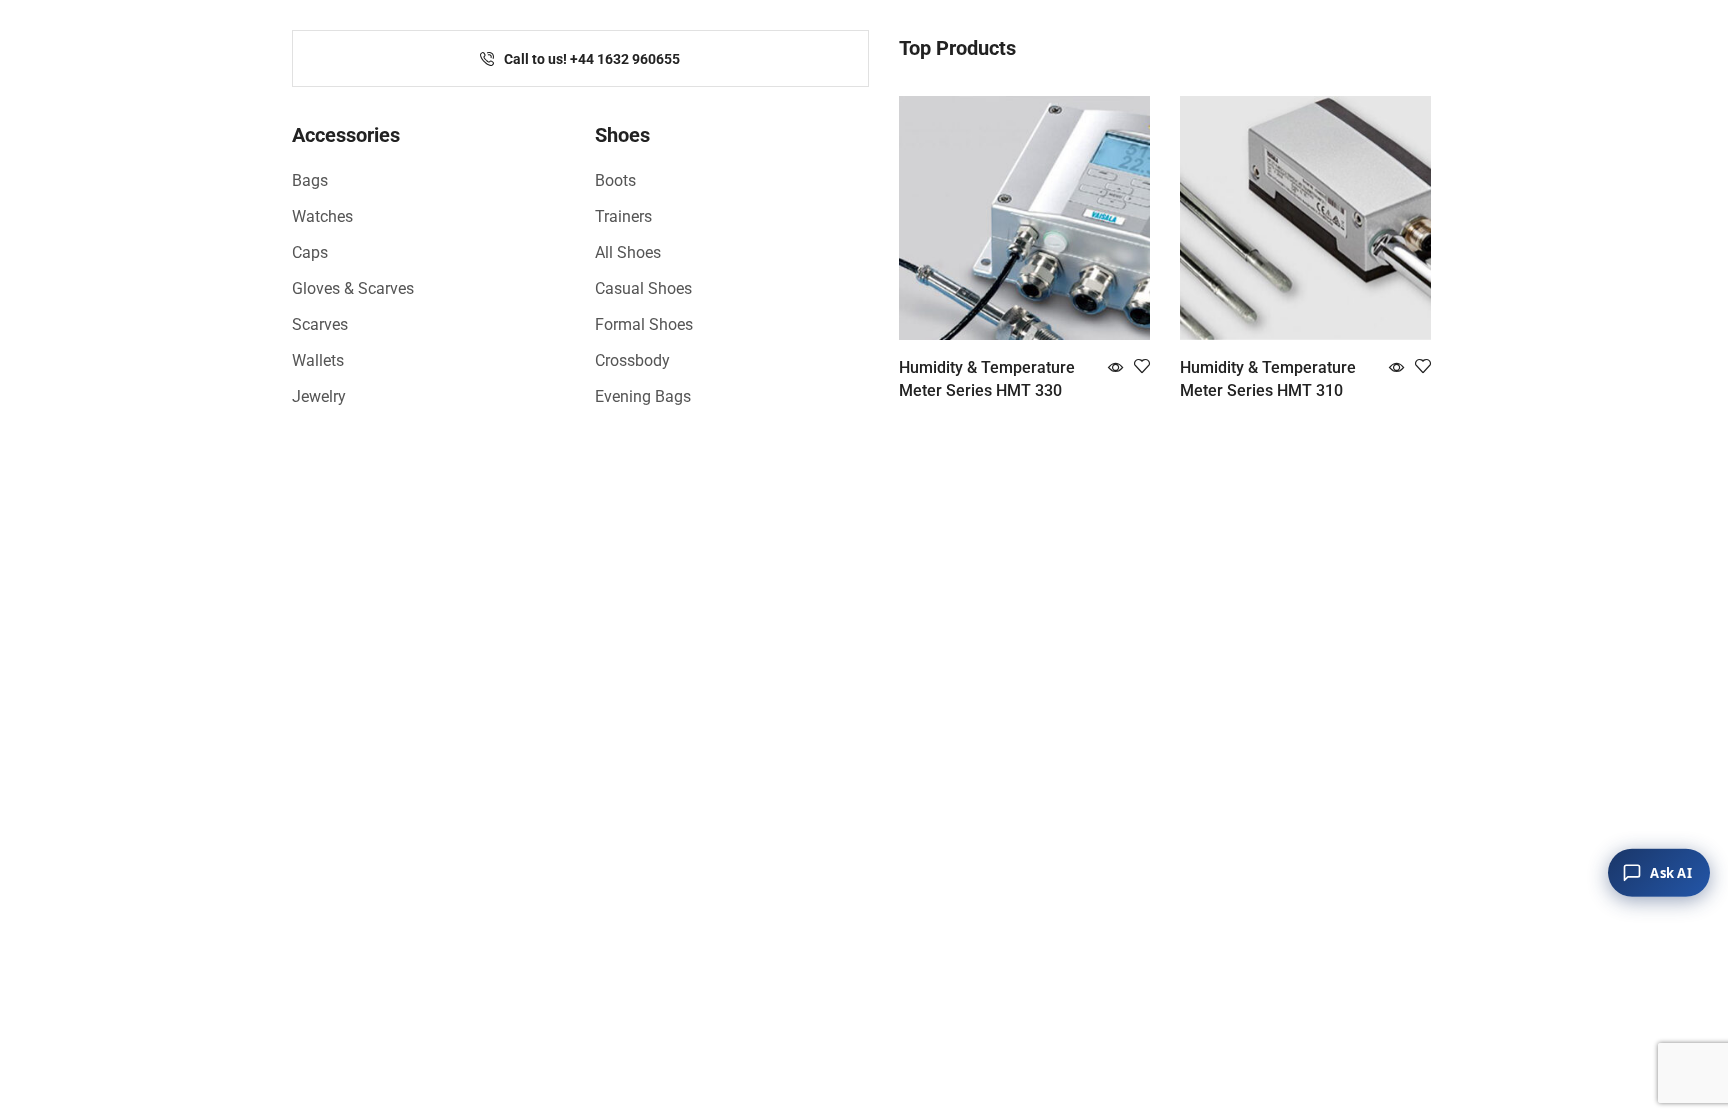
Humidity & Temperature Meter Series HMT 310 (1268, 379)
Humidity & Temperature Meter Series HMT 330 (987, 379)
